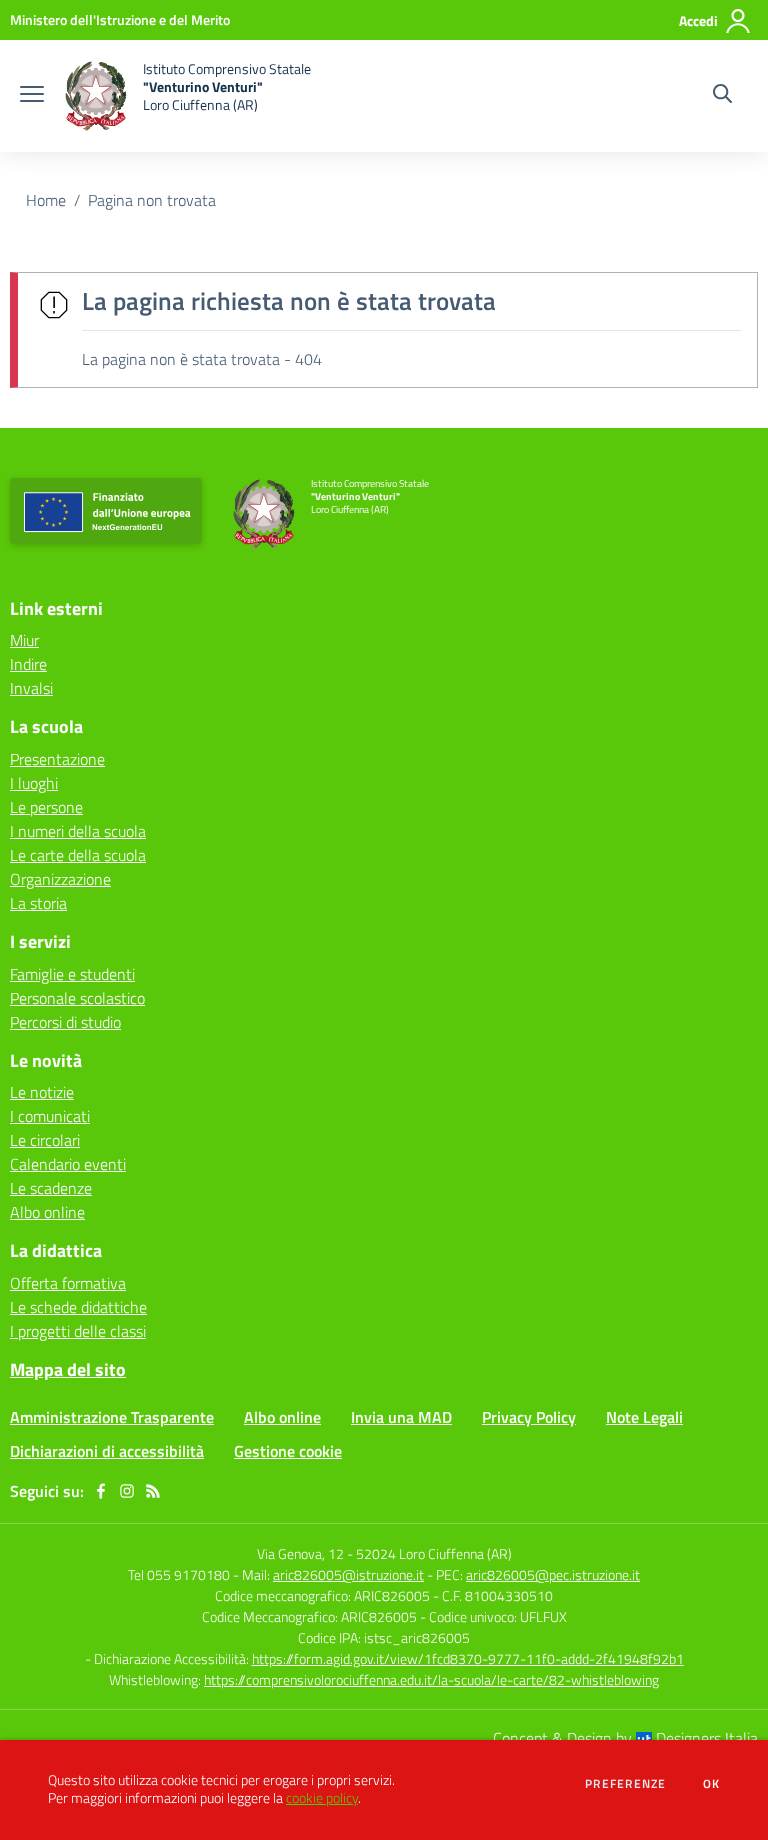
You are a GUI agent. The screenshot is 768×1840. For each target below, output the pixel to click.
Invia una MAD (401, 1417)
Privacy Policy (529, 1417)
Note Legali (644, 1417)
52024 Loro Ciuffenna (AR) (434, 1553)
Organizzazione (60, 879)
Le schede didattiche (78, 1307)
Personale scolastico (77, 998)
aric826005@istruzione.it (348, 1574)
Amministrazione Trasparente (112, 1417)
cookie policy (322, 1798)
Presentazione (57, 759)
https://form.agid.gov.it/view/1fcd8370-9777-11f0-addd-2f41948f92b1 (468, 1658)
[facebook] (101, 1491)
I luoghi (34, 783)
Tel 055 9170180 (179, 1574)
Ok (712, 1784)
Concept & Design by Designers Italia (625, 1738)
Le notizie (42, 1092)
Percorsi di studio (65, 1022)
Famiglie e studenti (72, 974)
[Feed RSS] (153, 1491)
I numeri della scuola (78, 831)
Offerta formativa (68, 1283)
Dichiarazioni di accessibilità (107, 1451)
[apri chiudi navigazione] (32, 96)
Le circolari (45, 1140)
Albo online (47, 1212)
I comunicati (50, 1116)
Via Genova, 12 (300, 1553)
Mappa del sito (68, 1369)
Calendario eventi (68, 1164)
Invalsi (31, 688)
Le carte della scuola (78, 855)
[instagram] (127, 1491)
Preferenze (625, 1784)
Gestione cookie (288, 1451)
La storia (38, 903)
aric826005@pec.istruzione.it (553, 1574)
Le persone (46, 807)
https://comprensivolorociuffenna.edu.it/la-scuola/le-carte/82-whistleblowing (431, 1679)
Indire (28, 664)
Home (46, 200)
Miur (24, 640)
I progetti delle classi (78, 1331)
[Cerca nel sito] (722, 96)
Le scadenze (51, 1188)
